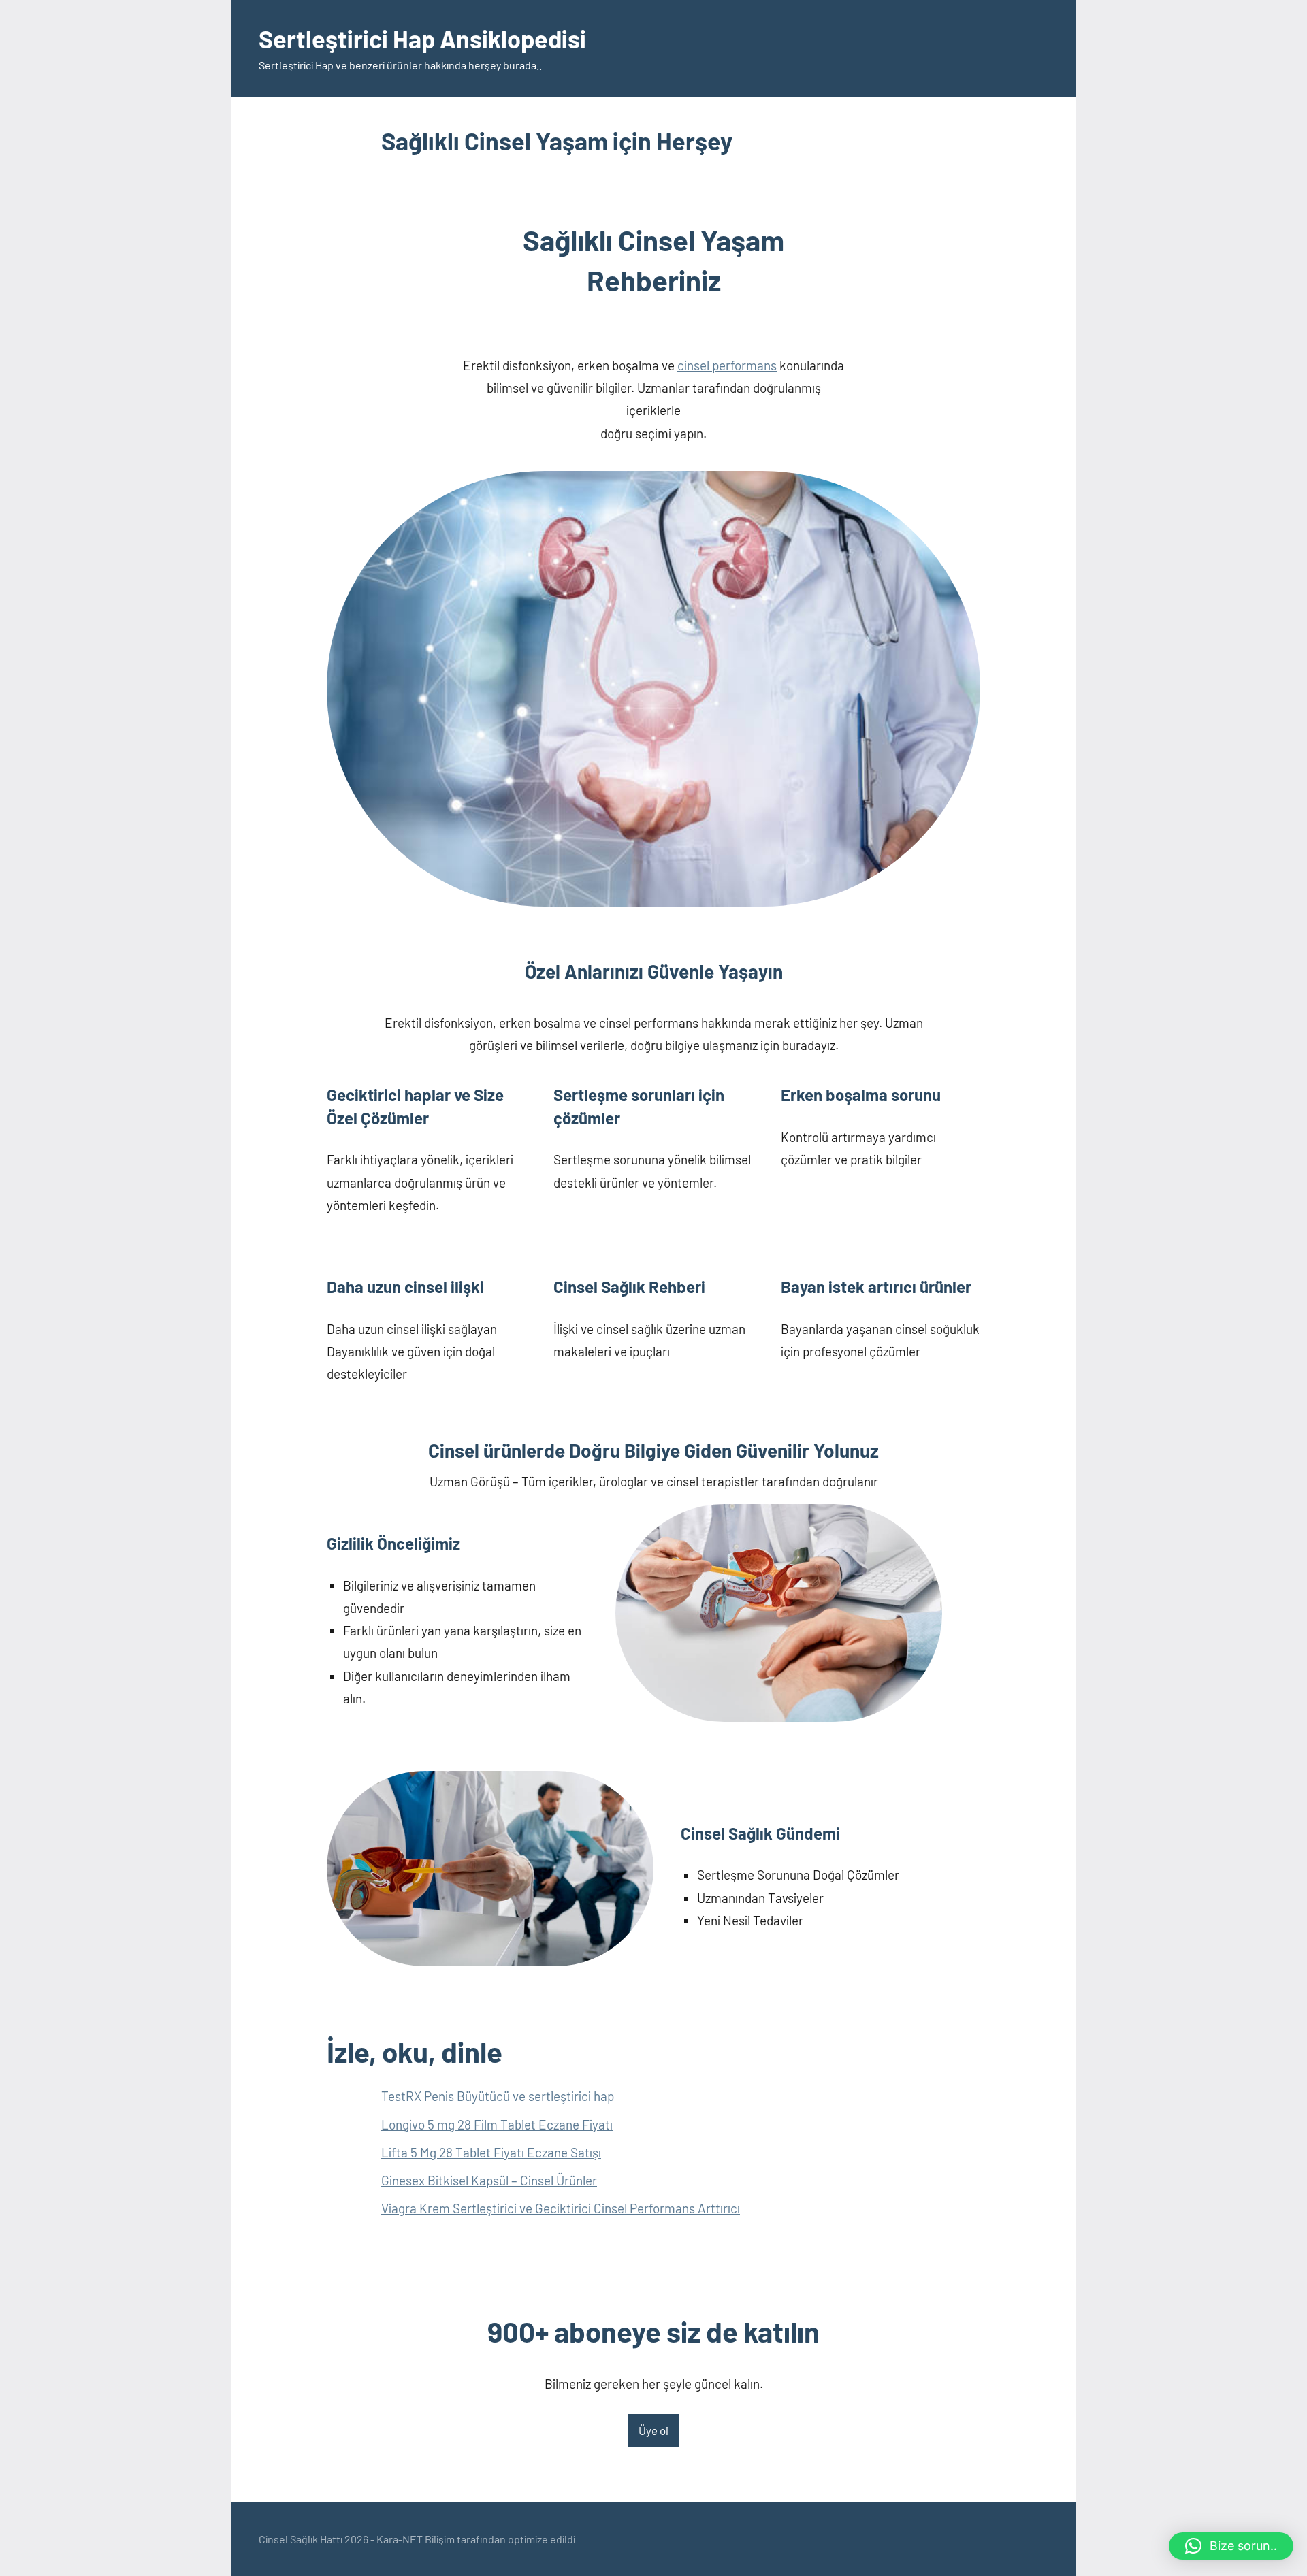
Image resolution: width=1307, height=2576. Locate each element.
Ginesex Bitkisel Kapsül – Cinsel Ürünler (489, 2180)
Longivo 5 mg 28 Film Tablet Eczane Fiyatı (497, 2124)
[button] (1231, 2546)
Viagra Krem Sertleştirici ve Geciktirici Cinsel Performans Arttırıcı (561, 2208)
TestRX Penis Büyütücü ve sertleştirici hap (498, 2096)
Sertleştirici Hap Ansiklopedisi (422, 38)
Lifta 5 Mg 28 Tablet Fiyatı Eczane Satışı (491, 2152)
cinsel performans (727, 365)
